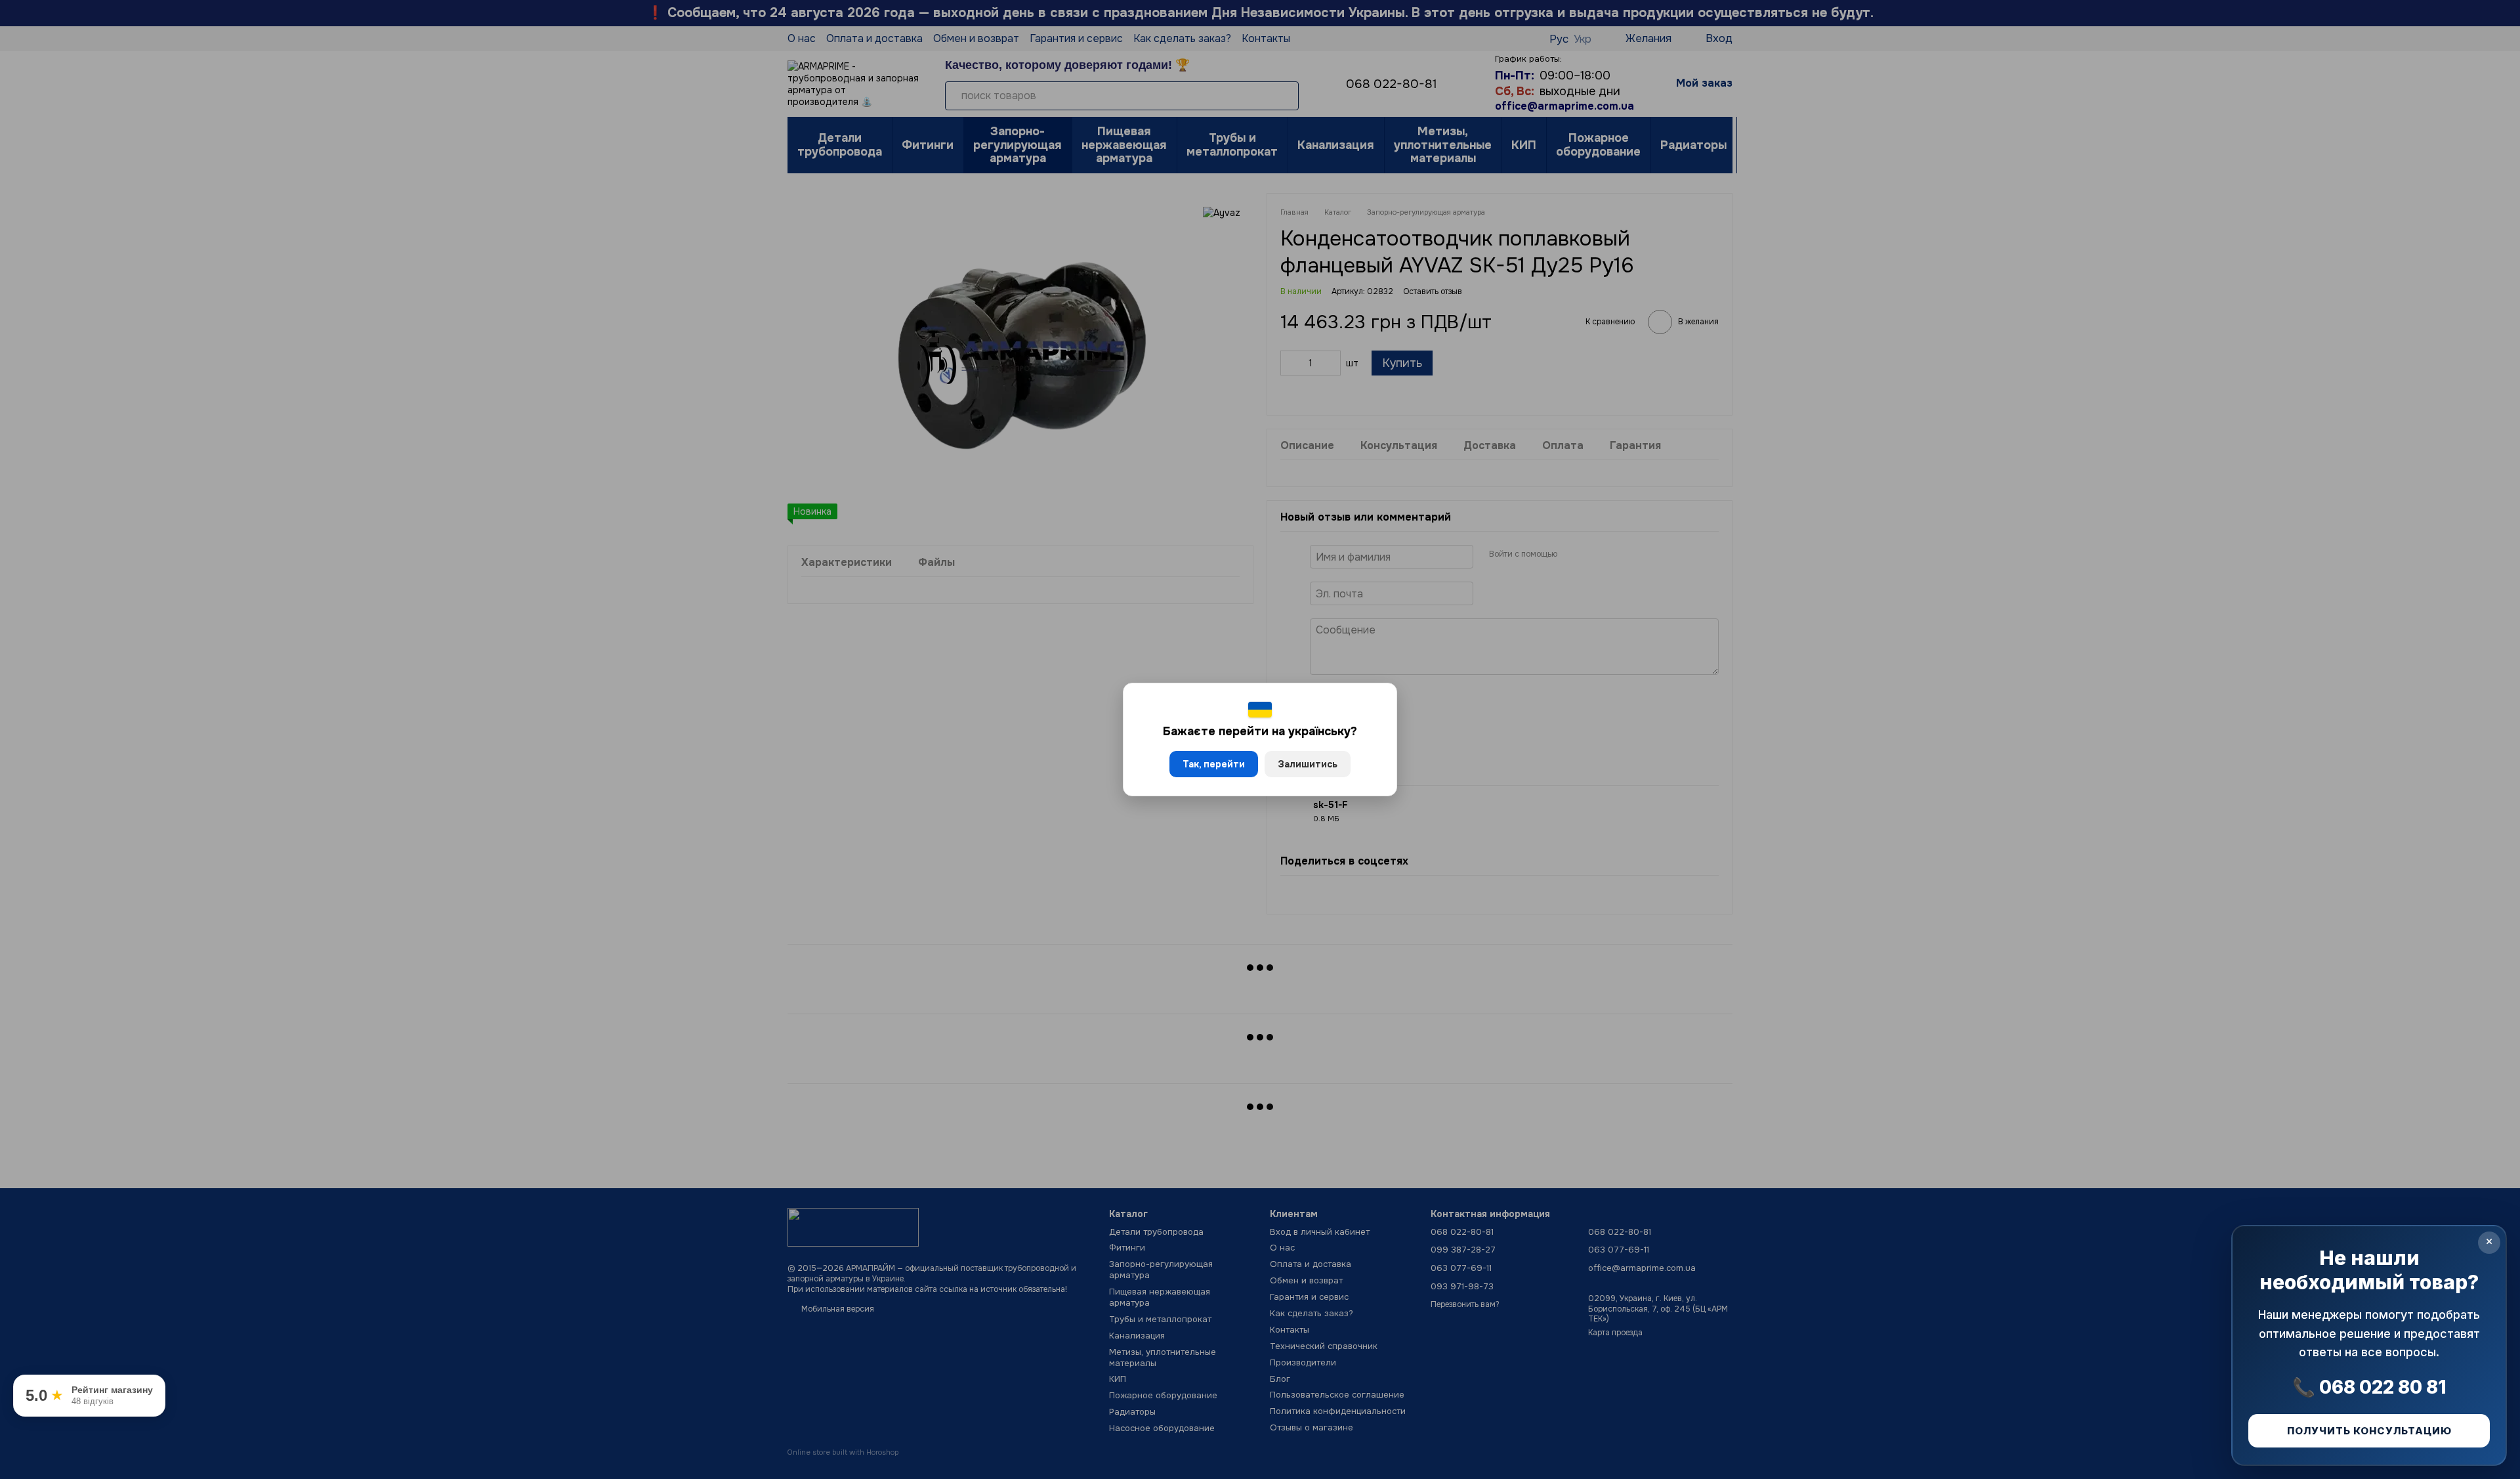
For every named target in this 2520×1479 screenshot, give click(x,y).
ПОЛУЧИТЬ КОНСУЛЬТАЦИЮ (2369, 1431)
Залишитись (1308, 764)
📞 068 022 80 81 (2369, 1387)
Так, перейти (1214, 764)
